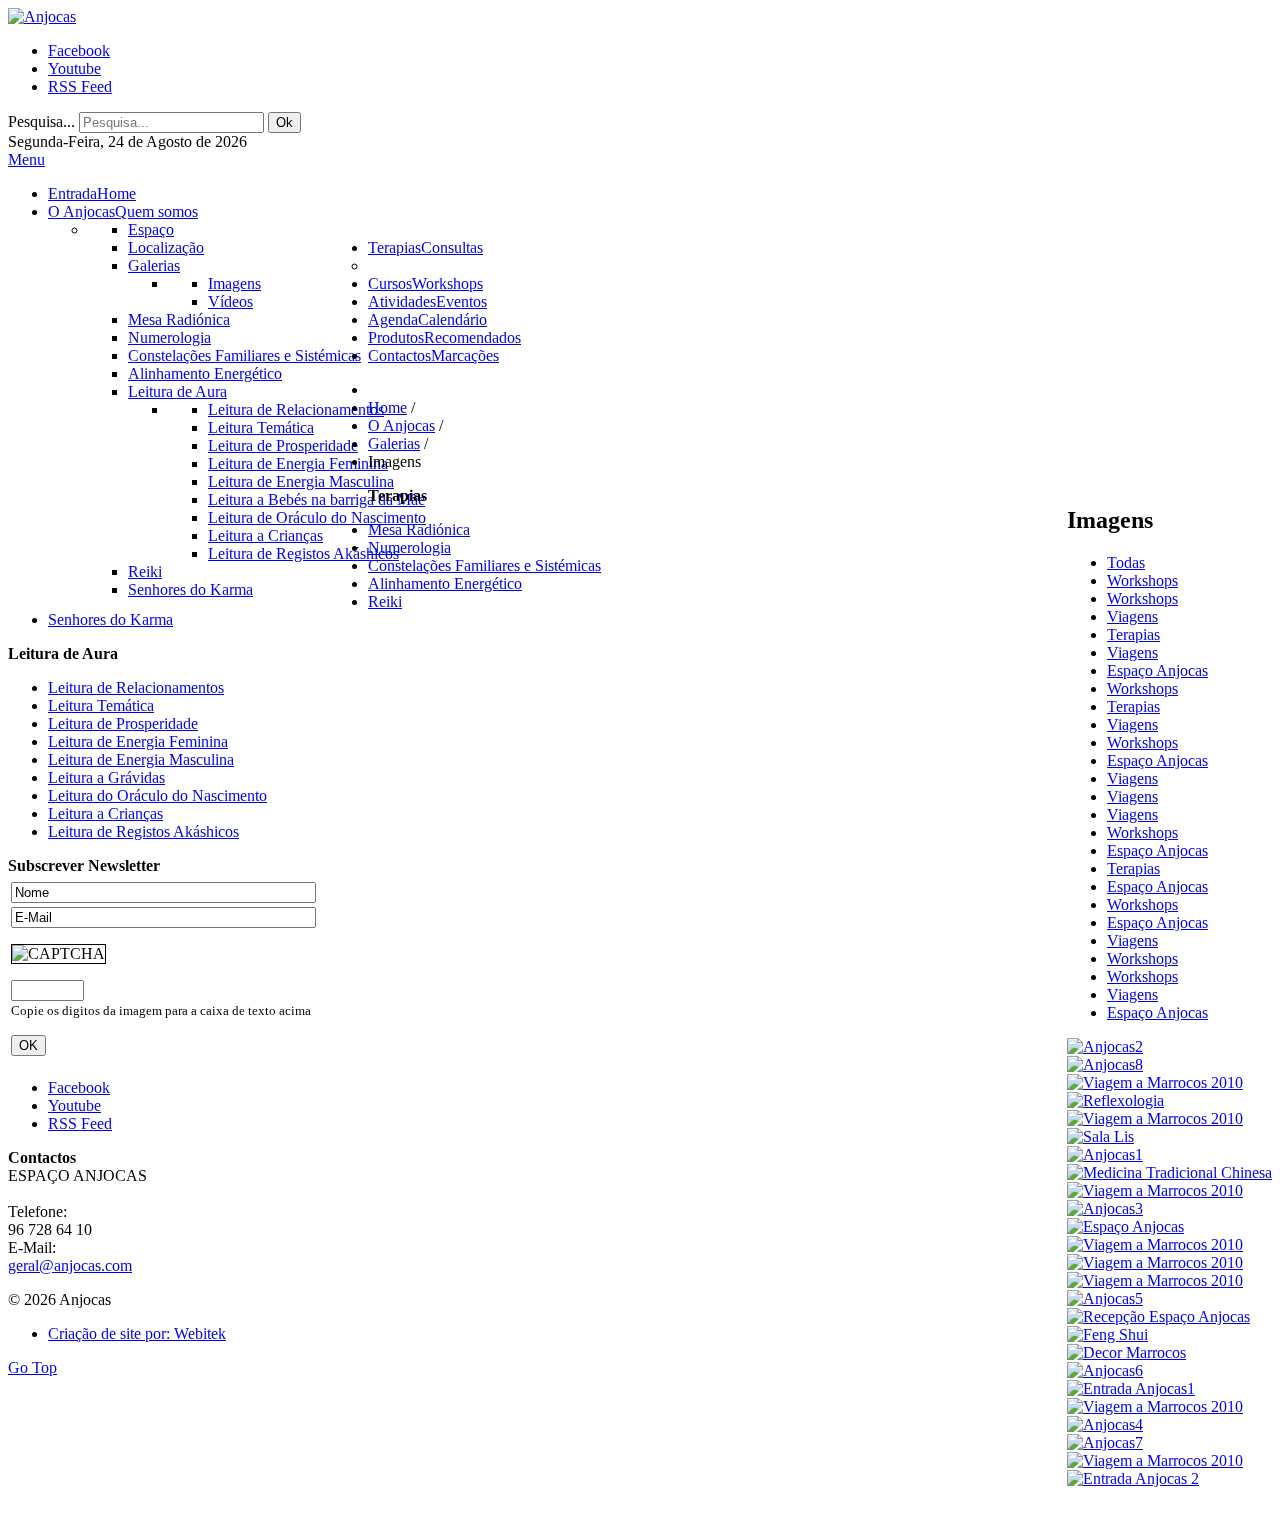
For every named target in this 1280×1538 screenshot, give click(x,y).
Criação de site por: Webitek (137, 1333)
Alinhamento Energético (445, 583)
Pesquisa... (41, 121)
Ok (284, 122)
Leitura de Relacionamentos (136, 687)
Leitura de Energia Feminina (138, 741)
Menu (26, 159)
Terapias (1133, 634)
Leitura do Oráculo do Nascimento (157, 795)
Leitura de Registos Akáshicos (143, 831)
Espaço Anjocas (1157, 670)
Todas (1126, 562)
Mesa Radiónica (419, 529)
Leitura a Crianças (105, 813)
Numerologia (409, 547)
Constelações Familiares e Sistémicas (484, 565)
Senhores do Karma (110, 619)
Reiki (385, 601)
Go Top (32, 1367)
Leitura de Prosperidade (123, 723)
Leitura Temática (101, 705)
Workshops (1142, 580)
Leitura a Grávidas (106, 777)
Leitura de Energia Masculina (141, 759)
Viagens (1132, 616)
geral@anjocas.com (70, 1265)
